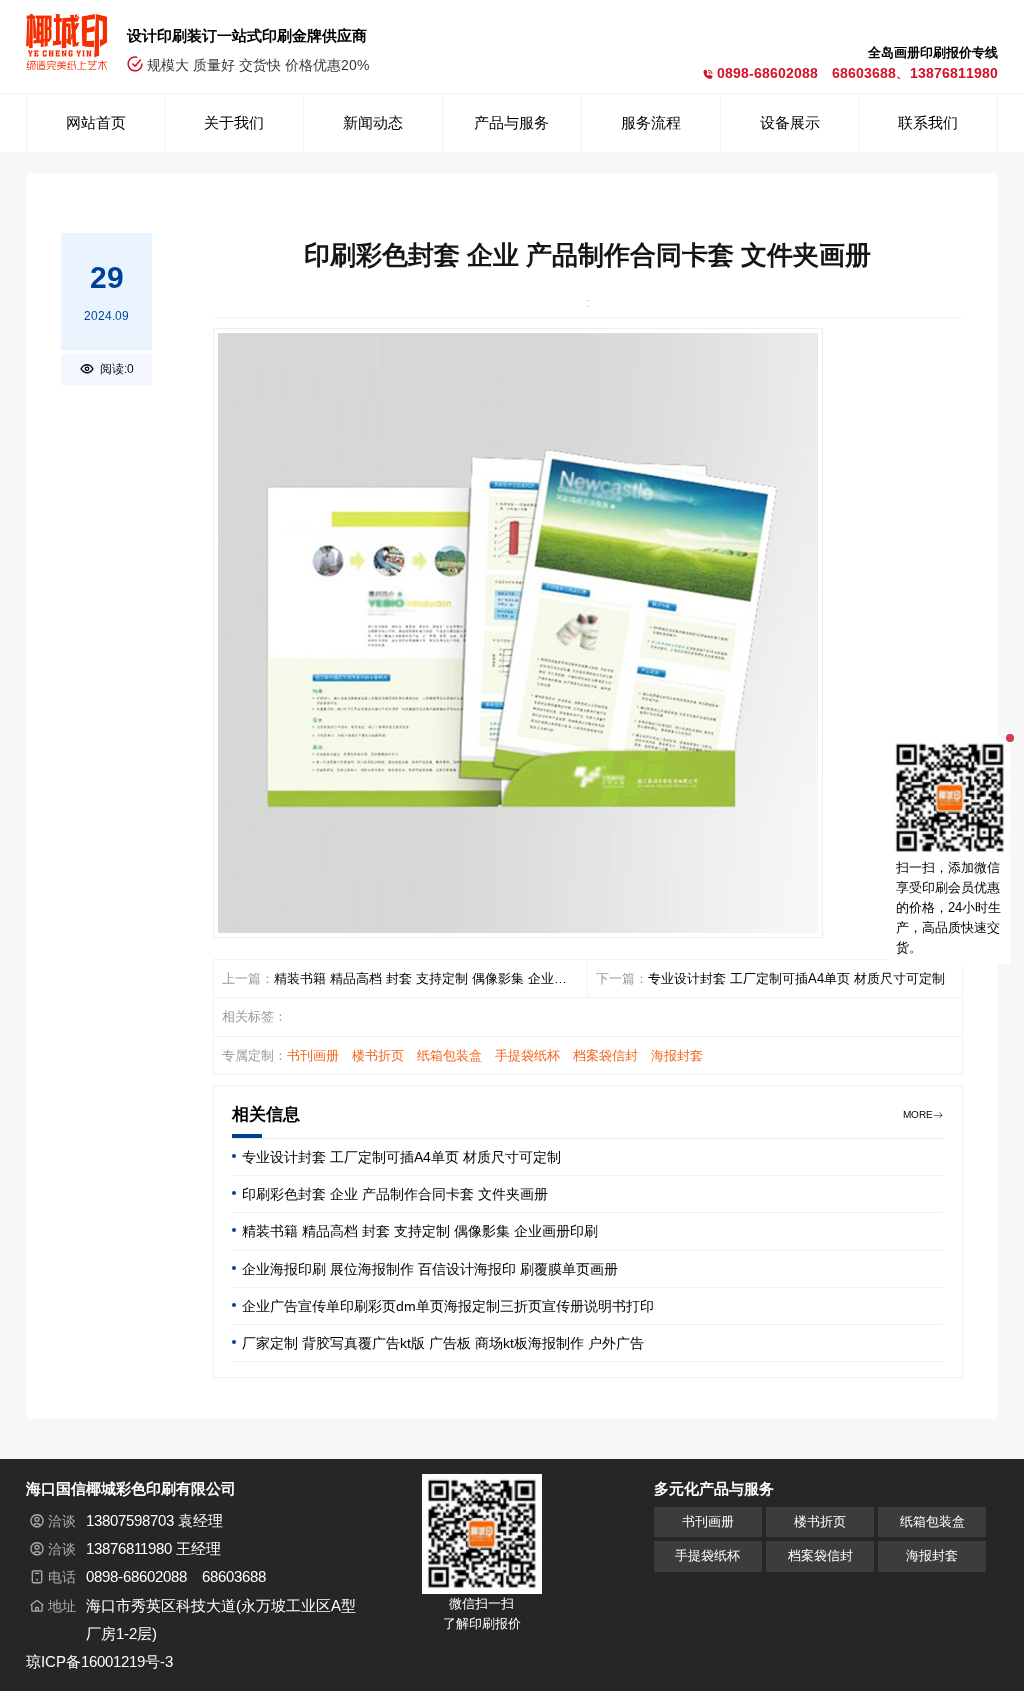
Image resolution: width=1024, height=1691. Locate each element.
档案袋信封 (605, 1055)
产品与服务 (511, 122)
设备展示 (790, 122)
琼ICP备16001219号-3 (99, 1661)
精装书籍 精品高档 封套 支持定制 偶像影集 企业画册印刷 (420, 981)
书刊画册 (313, 1055)
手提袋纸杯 (527, 1055)
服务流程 (651, 122)
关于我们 (234, 122)
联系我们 (928, 122)
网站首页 (96, 122)
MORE (918, 1114)
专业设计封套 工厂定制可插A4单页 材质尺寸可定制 (796, 978)
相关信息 (266, 1114)
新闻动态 (373, 122)
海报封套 (677, 1055)
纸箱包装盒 (449, 1055)
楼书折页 (378, 1055)
